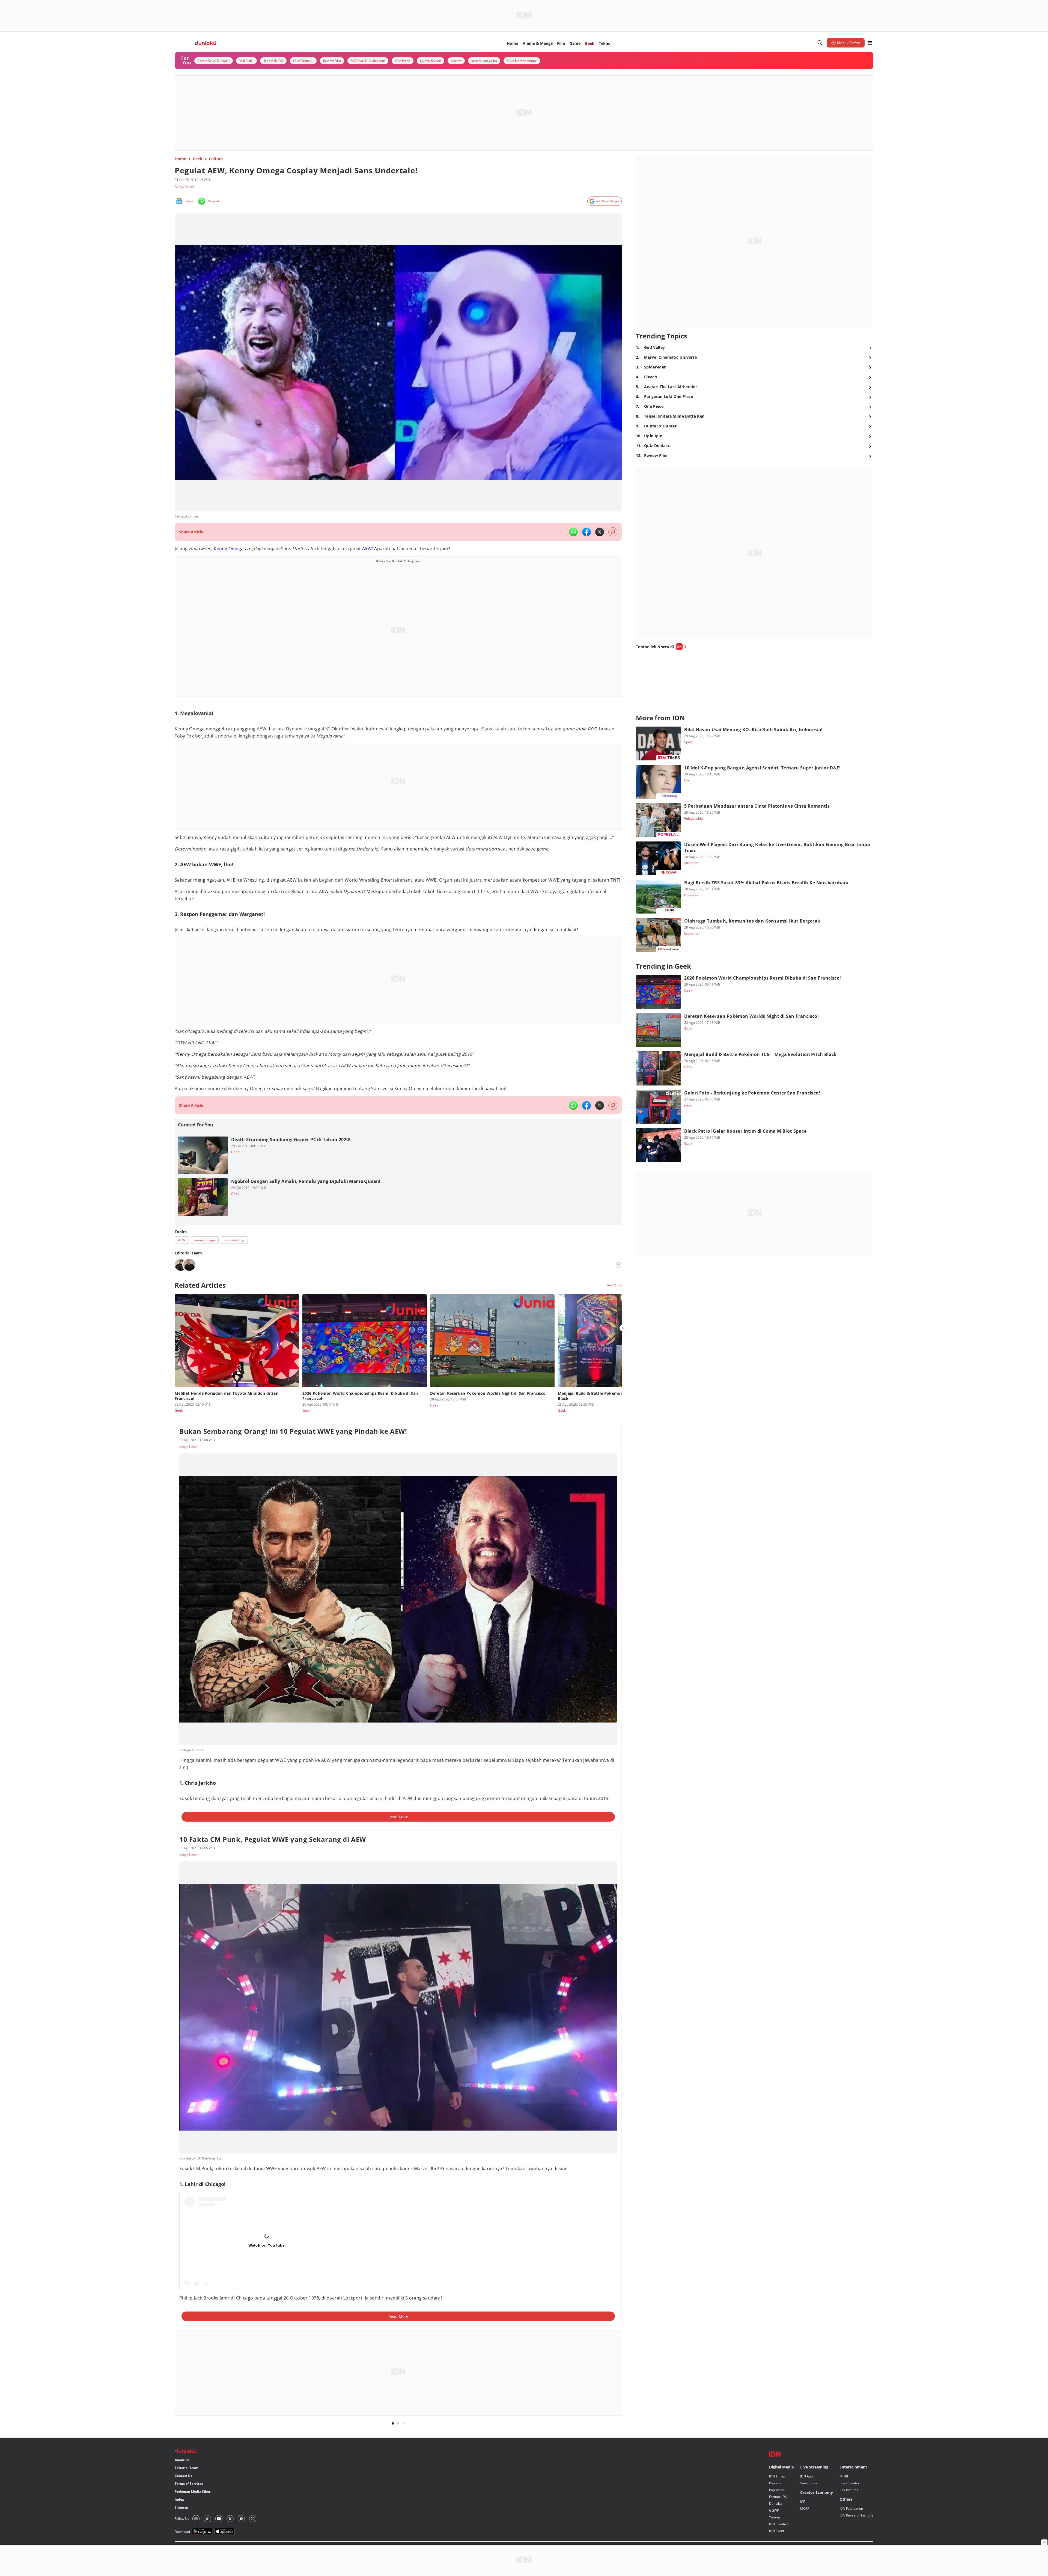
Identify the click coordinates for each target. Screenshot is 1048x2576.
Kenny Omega (229, 549)
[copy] (613, 532)
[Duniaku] (205, 43)
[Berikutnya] (623, 1328)
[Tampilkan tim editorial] (618, 1265)
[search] (820, 43)
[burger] (870, 43)
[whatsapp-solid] (573, 532)
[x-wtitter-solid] (600, 532)
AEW (367, 549)
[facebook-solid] (586, 532)
